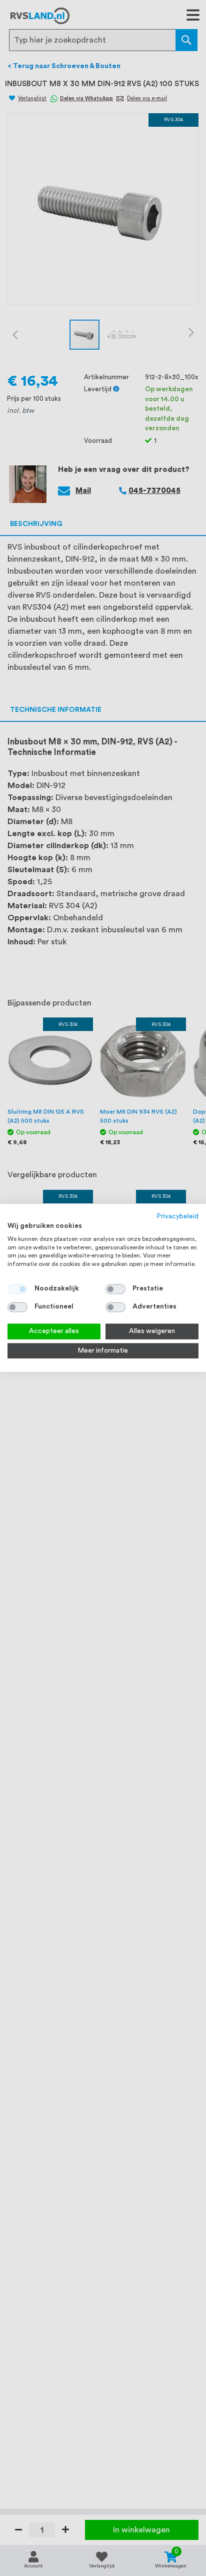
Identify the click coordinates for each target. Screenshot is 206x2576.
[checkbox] (115, 1289)
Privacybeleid (178, 1216)
